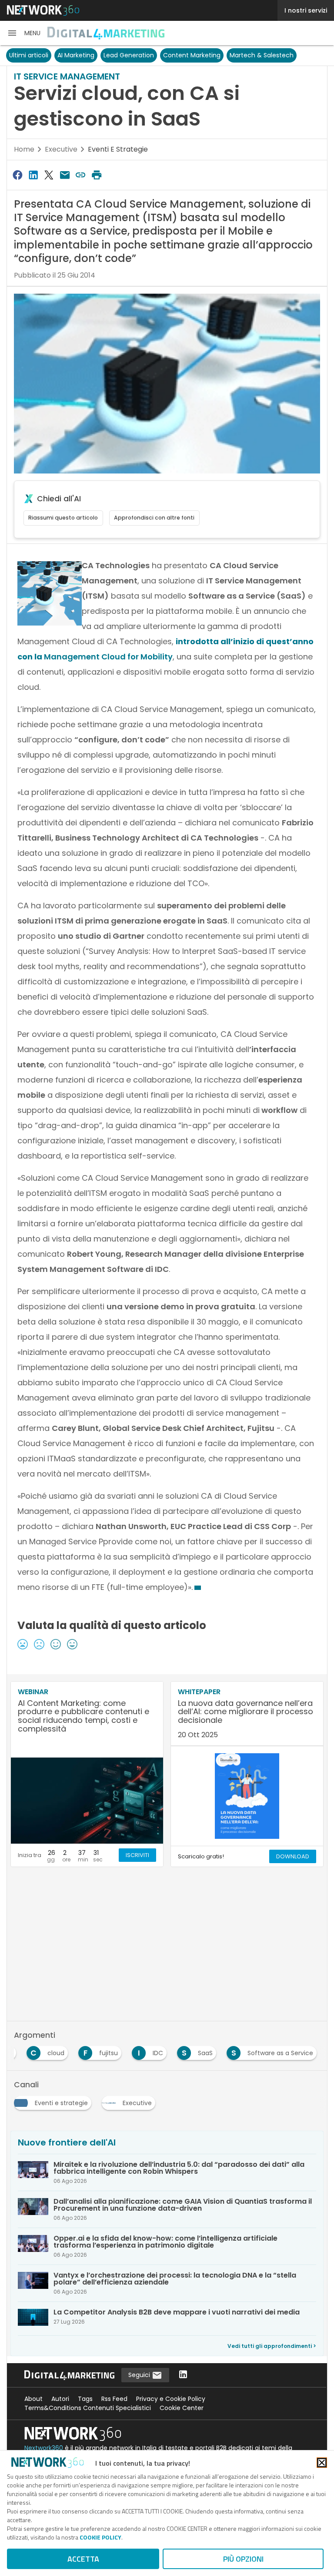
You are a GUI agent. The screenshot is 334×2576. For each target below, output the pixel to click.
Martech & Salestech (262, 55)
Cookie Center (182, 2408)
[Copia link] (81, 175)
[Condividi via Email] (65, 175)
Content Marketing (192, 55)
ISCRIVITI (137, 1855)
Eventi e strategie (118, 149)
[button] (24, 33)
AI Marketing (76, 55)
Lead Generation (129, 55)
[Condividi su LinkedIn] (33, 175)
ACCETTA (83, 2559)
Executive (61, 149)
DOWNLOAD (293, 1856)
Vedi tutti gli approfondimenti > (272, 2346)
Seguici (140, 2375)
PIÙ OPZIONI (243, 2559)
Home (24, 149)
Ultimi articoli (29, 55)
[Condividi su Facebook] (17, 175)
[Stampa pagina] (97, 175)
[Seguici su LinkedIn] (183, 2375)
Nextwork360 (44, 2448)
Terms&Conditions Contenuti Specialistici (88, 2408)
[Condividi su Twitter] (49, 175)
